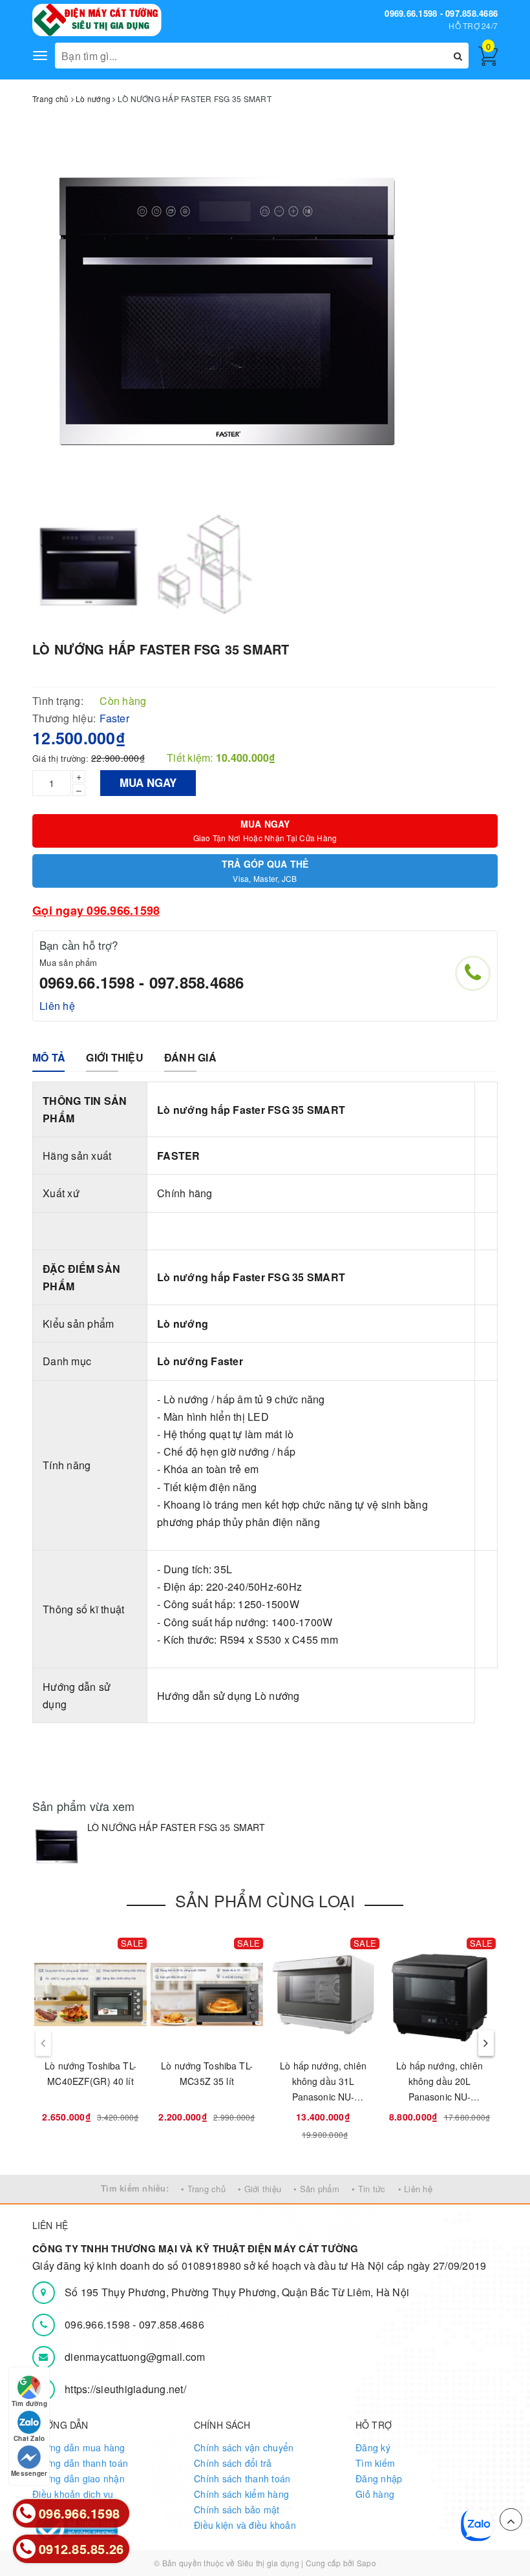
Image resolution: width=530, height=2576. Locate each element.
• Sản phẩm (316, 2189)
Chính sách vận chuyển (244, 2447)
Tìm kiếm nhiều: (135, 2188)
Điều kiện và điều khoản (245, 2525)
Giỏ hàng (375, 2494)
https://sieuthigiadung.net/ (125, 2389)
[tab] (49, 1058)
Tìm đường (29, 2403)
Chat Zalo (29, 2438)
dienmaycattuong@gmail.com (135, 2357)
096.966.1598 (99, 2324)
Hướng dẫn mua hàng (79, 2447)
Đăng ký (373, 2447)
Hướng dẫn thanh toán (80, 2463)
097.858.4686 (172, 2324)
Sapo (366, 2563)
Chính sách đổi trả (233, 2463)
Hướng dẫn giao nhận (79, 2478)
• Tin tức (368, 2189)
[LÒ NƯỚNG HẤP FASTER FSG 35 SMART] (57, 1846)
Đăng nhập (379, 2478)
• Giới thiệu (260, 2189)
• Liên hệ (415, 2189)
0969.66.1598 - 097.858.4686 (441, 13)
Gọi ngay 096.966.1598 (96, 910)
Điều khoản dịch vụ (73, 2494)
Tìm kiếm (375, 2463)
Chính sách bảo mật (237, 2509)
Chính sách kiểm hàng (241, 2494)
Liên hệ (57, 1006)
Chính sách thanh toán (242, 2478)
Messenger (29, 2473)
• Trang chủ (203, 2189)
